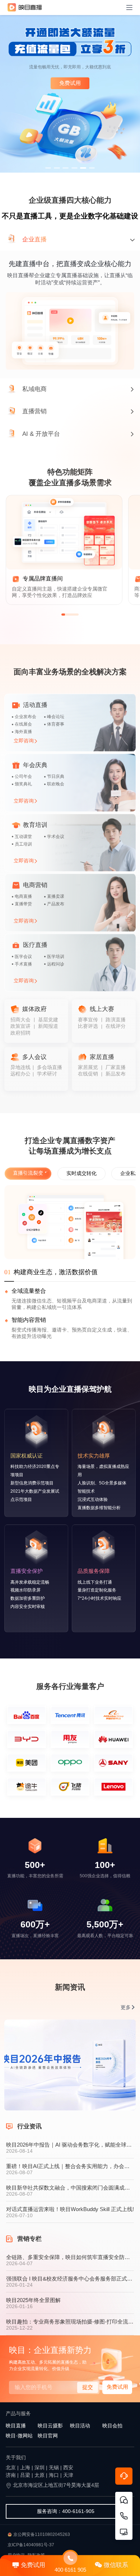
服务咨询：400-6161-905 (66, 2511)
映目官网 (48, 2436)
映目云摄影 (50, 2426)
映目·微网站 (19, 2436)
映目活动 (80, 2426)
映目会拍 (112, 2426)
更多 (126, 2007)
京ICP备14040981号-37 (31, 2545)
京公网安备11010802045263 (42, 2534)
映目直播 (16, 2426)
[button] (48, 168)
